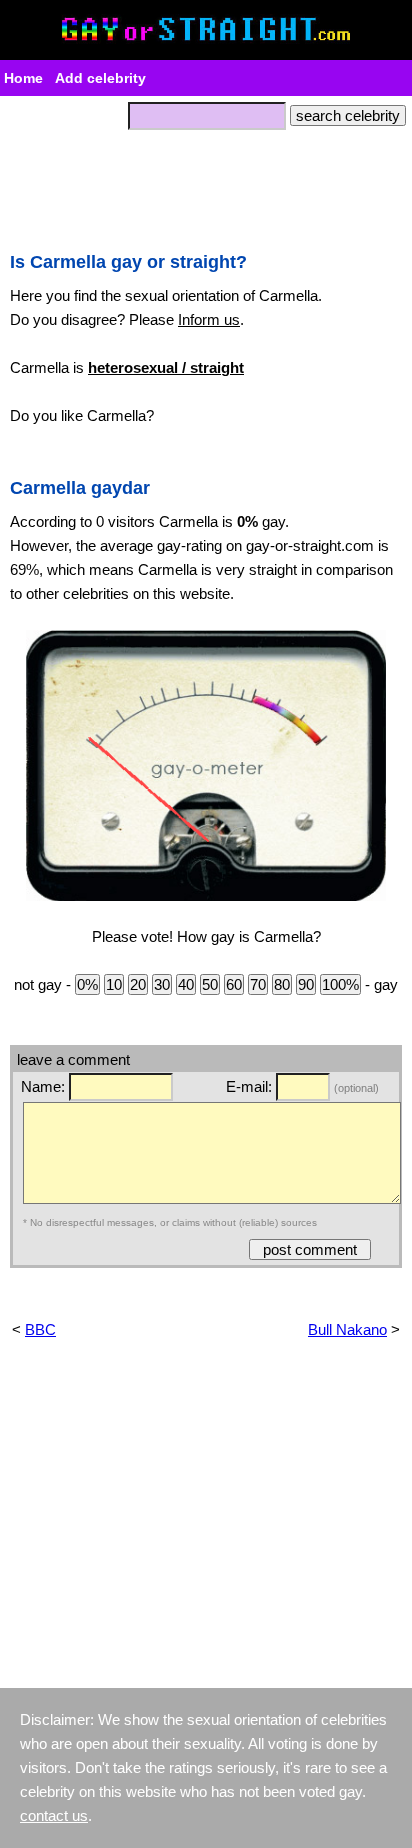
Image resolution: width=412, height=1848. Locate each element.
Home (23, 78)
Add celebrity (100, 78)
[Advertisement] (206, 185)
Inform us (209, 319)
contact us (54, 1815)
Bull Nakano (347, 1329)
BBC (40, 1329)
